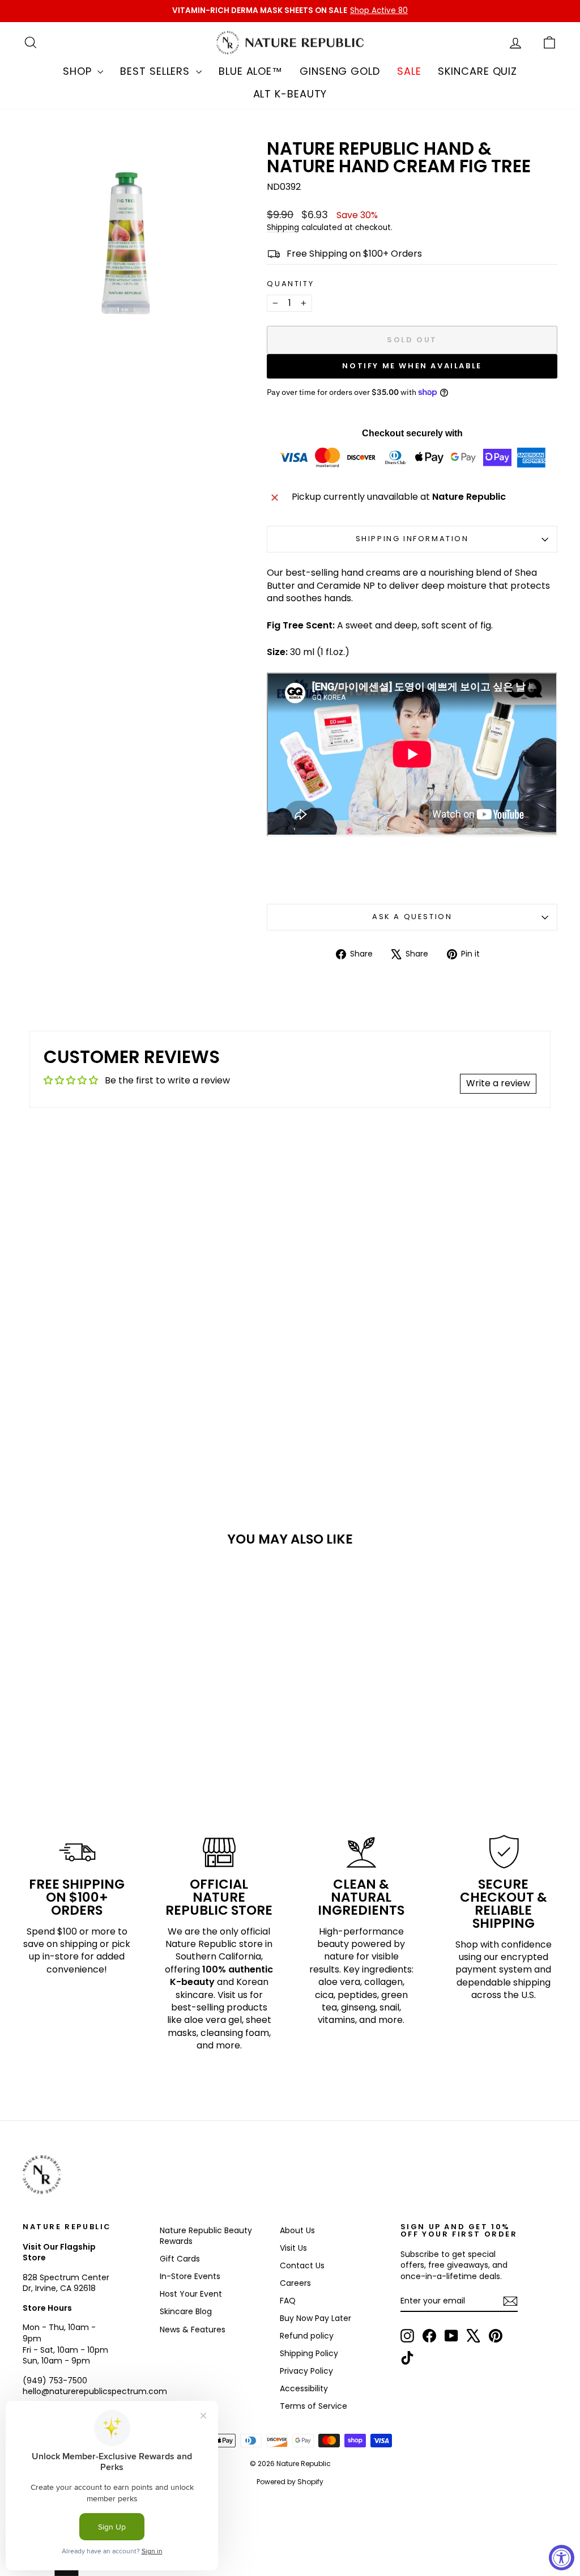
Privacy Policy (306, 2371)
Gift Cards (180, 2259)
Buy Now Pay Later (315, 2318)
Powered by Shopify (290, 2482)
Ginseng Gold (340, 71)
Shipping (283, 228)
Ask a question (412, 917)
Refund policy (307, 2336)
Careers (295, 2283)
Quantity (290, 284)
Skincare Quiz (477, 71)
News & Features (193, 2330)
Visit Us (293, 2248)
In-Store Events (190, 2276)
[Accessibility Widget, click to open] (562, 2558)
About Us (297, 2230)
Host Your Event (191, 2294)
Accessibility (304, 2388)
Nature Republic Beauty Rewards (206, 2236)
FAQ (288, 2301)
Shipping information (412, 539)
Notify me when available (412, 366)
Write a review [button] (498, 1083)
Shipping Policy (309, 2353)
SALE (409, 71)
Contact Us (302, 2265)
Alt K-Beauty (290, 94)
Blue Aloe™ (251, 71)
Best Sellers (157, 71)
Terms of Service (314, 2406)
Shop (79, 71)
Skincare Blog (186, 2311)
